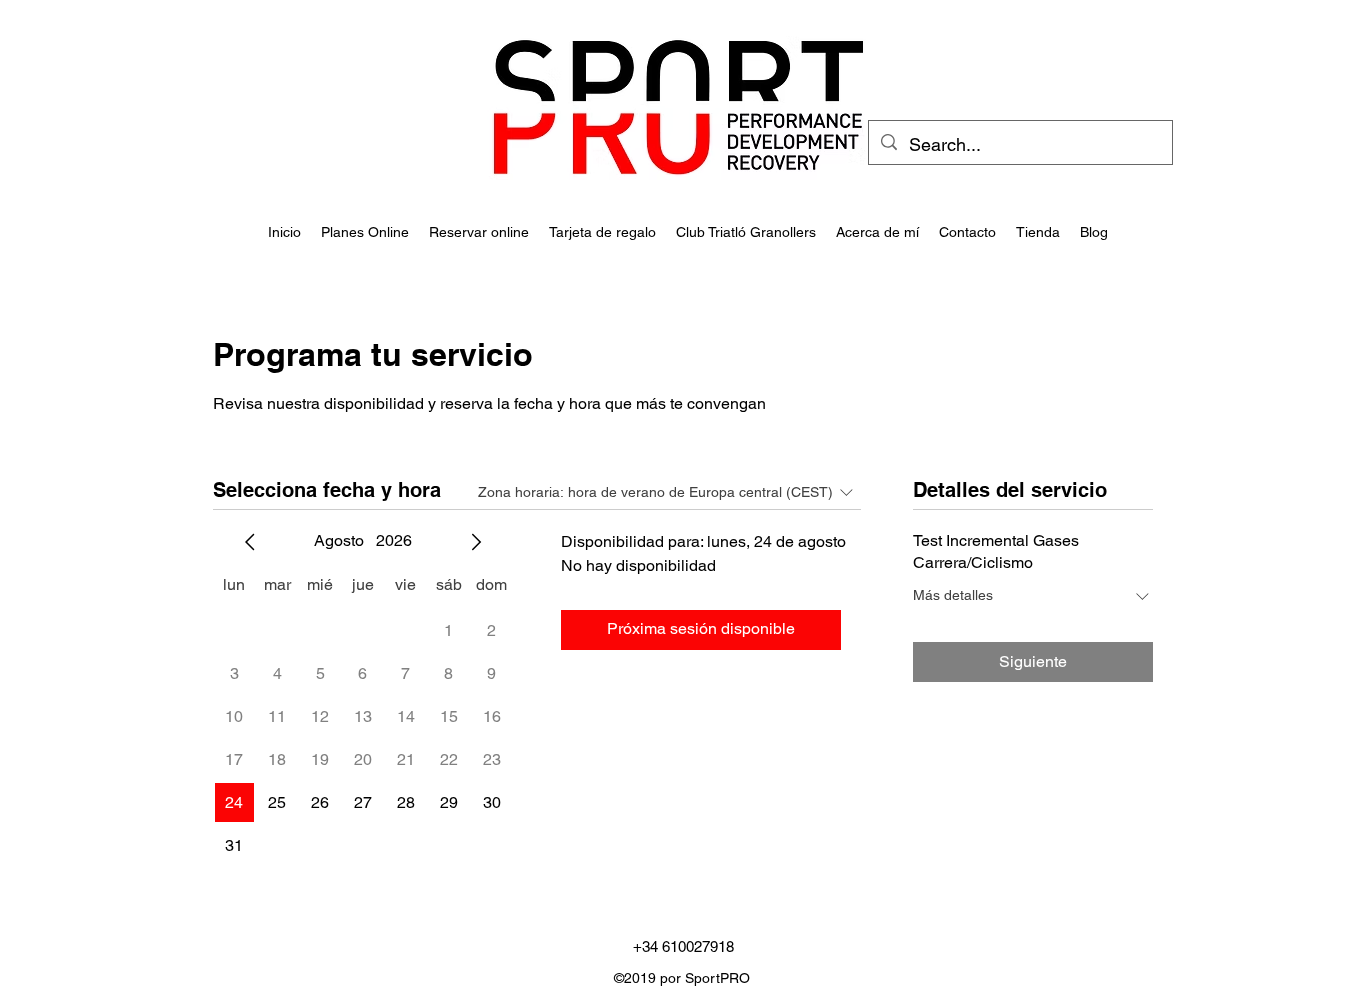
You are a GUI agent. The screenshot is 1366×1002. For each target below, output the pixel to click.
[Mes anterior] (250, 542)
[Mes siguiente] (476, 542)
